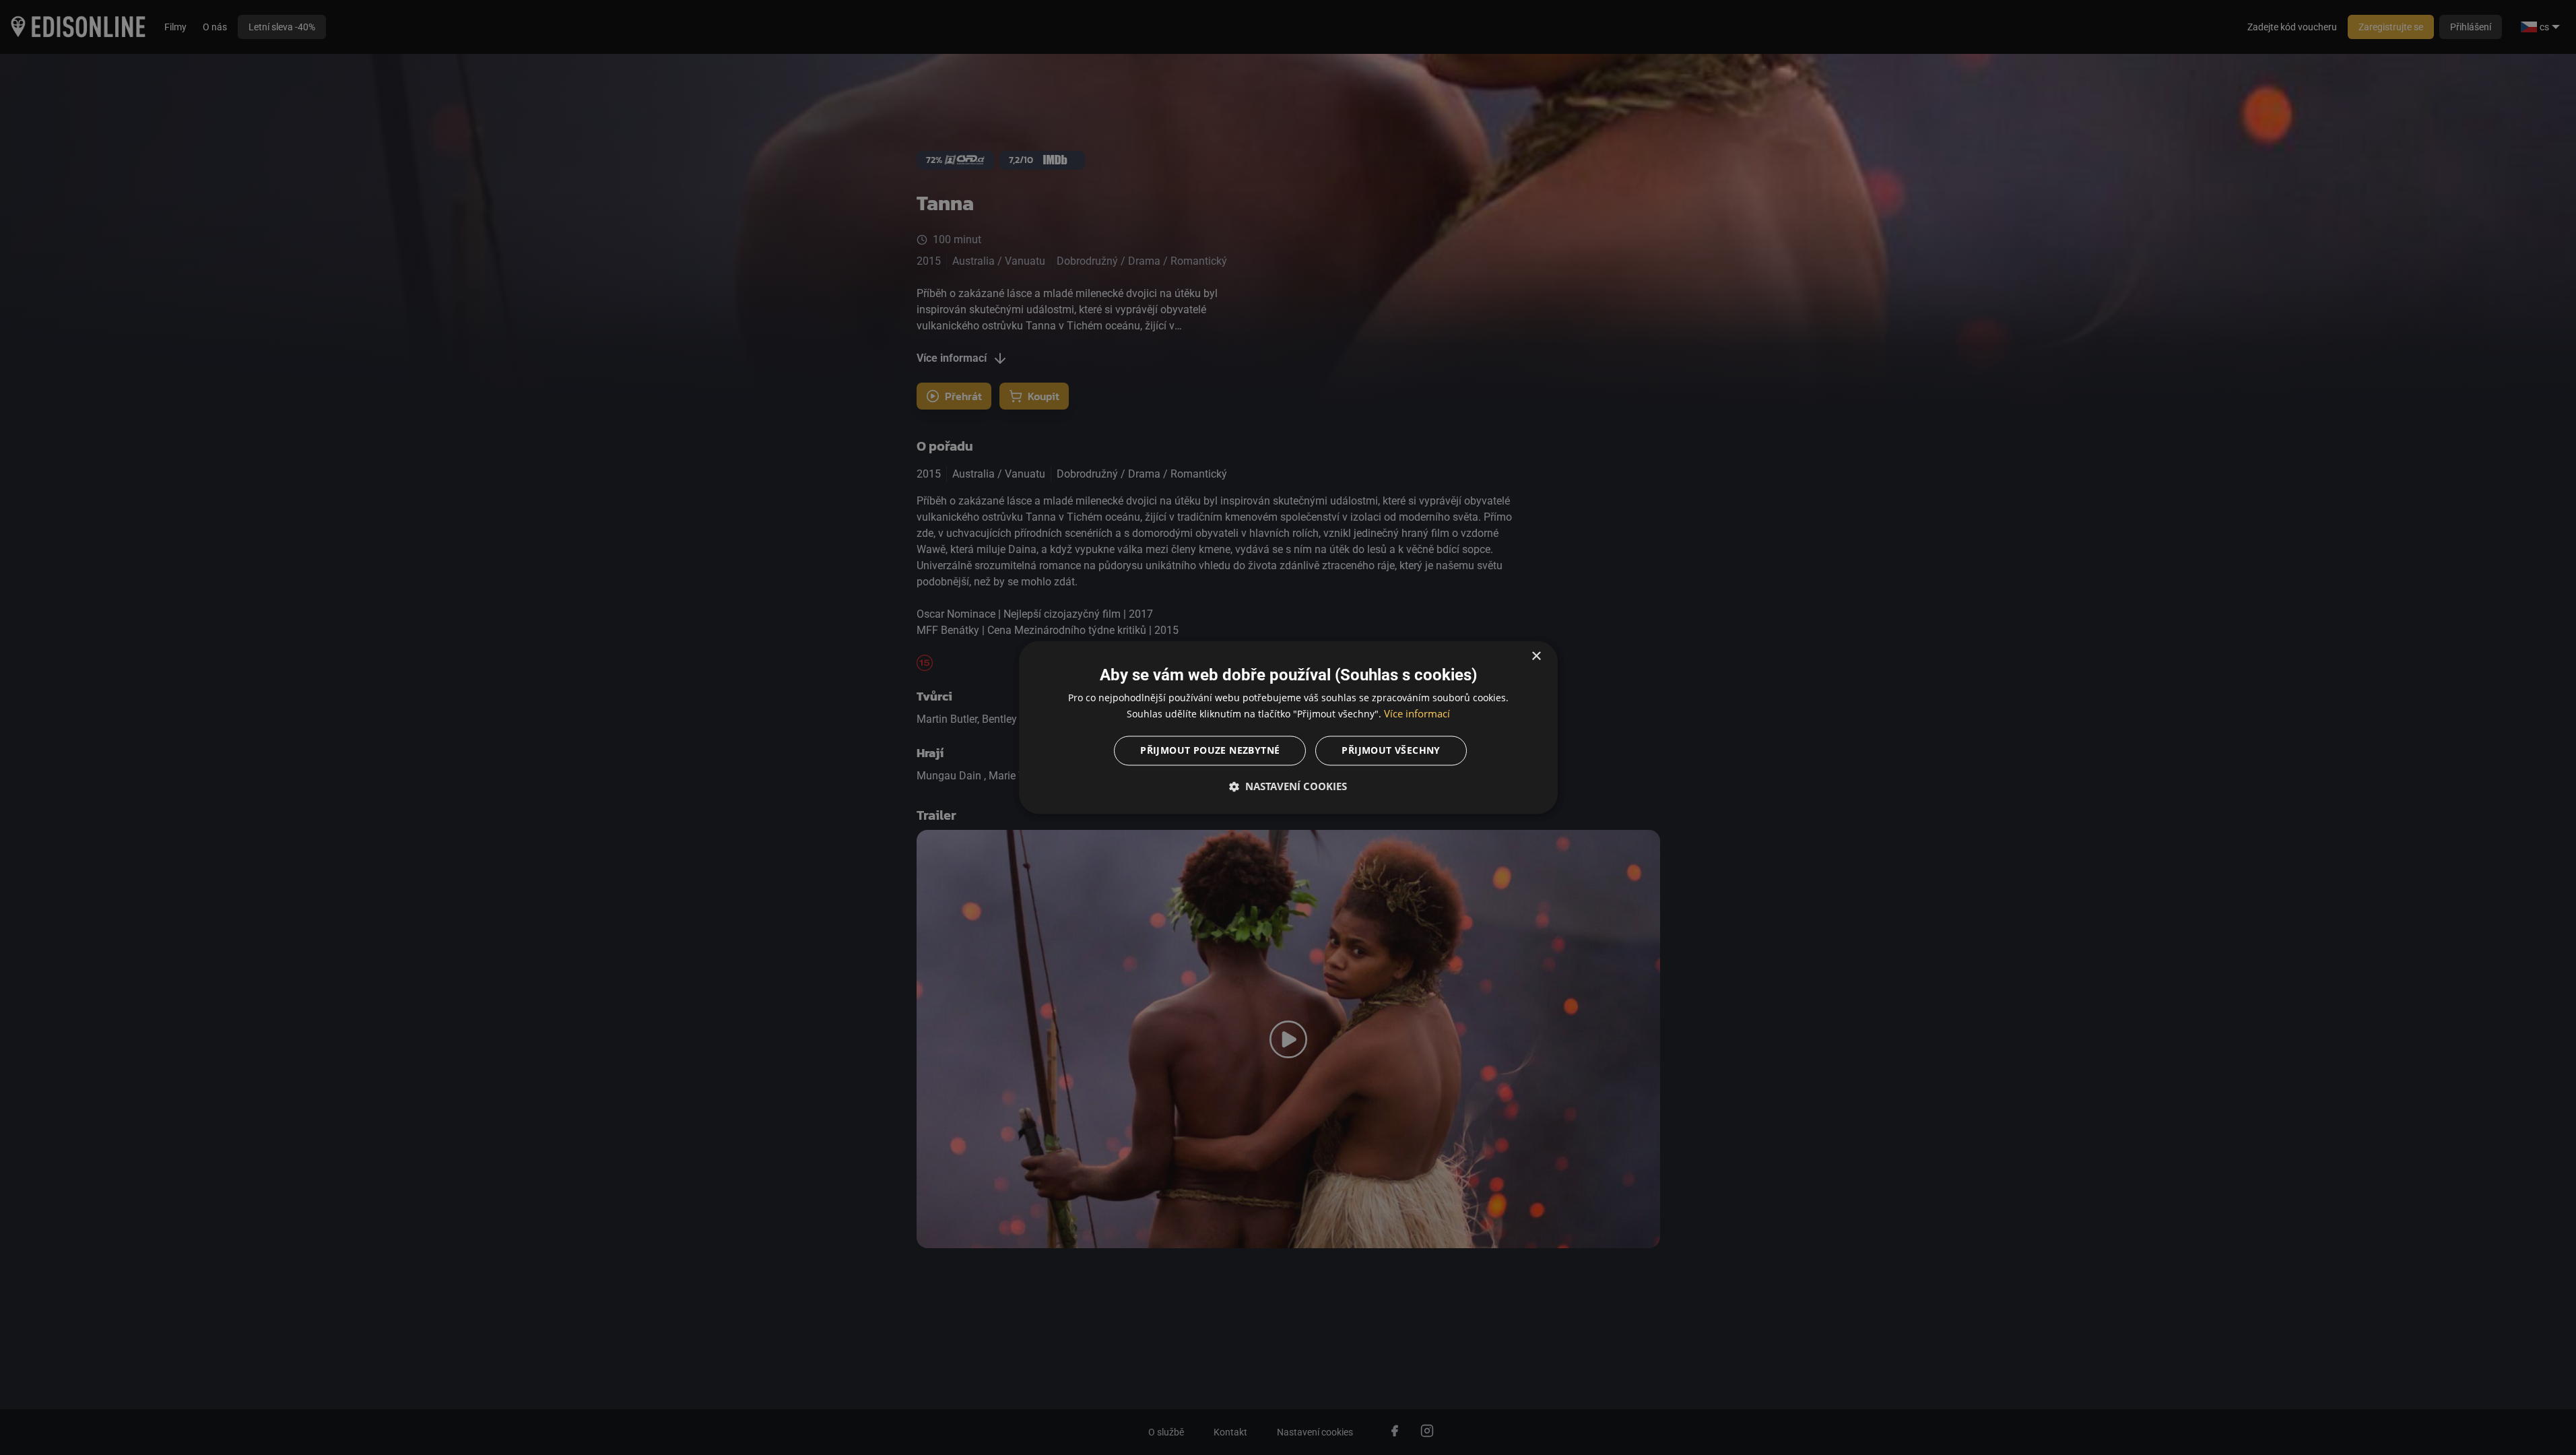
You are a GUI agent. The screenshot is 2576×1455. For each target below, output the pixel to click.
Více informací (1417, 714)
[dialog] (1288, 727)
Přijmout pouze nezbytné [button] (1210, 751)
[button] (1288, 787)
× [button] (1536, 656)
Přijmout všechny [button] (1391, 751)
